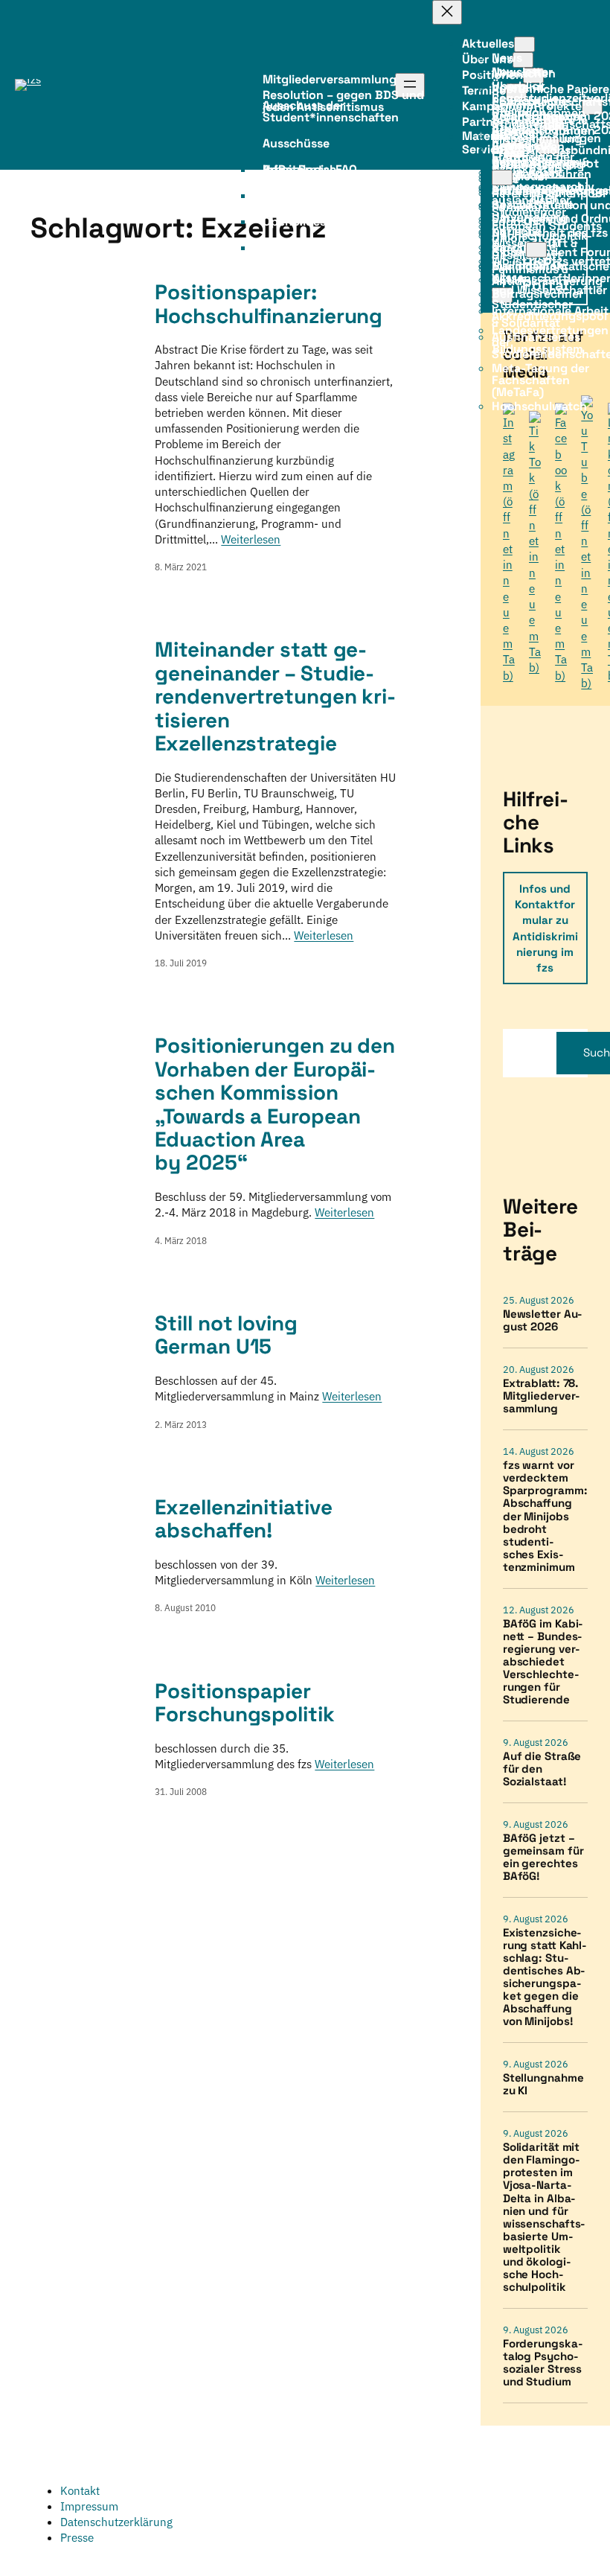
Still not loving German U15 (226, 1335)
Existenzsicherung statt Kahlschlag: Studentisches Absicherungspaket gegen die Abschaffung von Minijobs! (545, 1977)
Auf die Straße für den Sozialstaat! (542, 1769)
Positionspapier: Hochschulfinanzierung (269, 304)
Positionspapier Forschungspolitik (244, 1703)
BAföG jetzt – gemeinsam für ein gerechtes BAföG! (543, 1857)
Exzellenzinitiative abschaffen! (243, 1519)
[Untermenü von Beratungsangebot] (502, 178)
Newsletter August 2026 (543, 1320)
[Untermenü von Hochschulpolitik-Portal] (536, 250)
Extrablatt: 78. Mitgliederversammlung (542, 1396)
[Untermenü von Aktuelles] (524, 44)
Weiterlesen (251, 539)
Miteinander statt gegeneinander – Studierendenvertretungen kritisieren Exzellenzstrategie (275, 696)
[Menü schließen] (447, 12)
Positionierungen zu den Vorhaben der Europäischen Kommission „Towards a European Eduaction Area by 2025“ (275, 1104)
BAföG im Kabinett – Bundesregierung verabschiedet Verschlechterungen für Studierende (543, 1661)
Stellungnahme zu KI (543, 2084)
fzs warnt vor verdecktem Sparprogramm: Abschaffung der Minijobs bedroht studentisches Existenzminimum (545, 1515)
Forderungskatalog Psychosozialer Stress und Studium (543, 2362)
